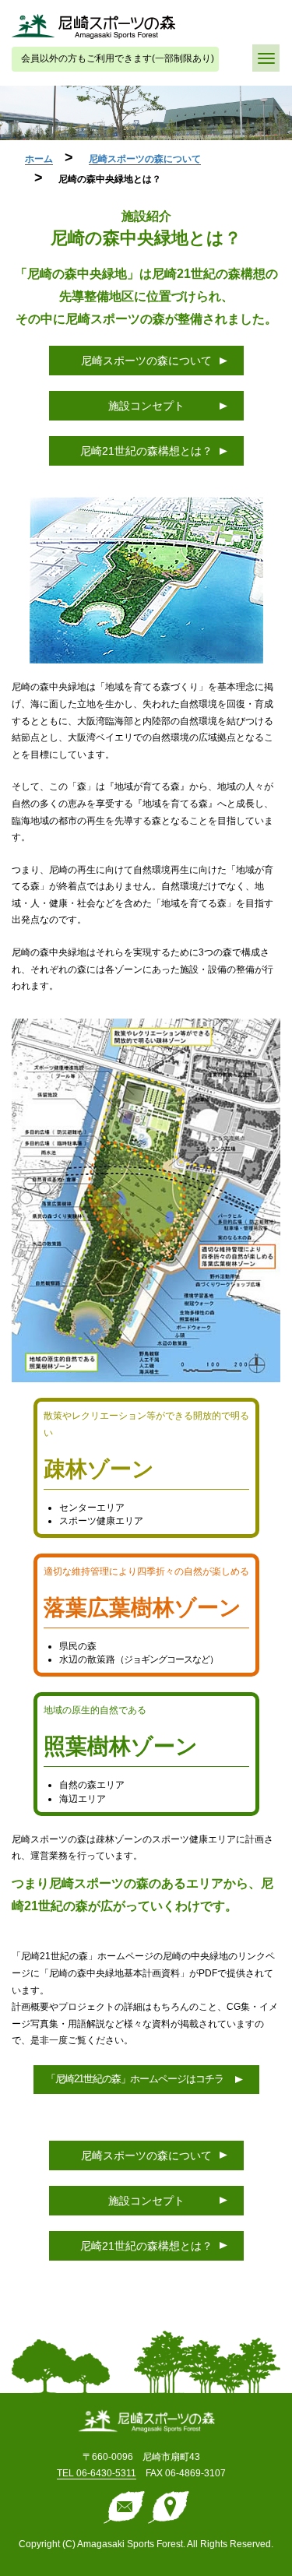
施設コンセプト (146, 406)
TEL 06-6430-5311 (97, 2473)
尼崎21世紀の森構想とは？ (146, 451)
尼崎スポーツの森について (145, 159)
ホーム (39, 159)
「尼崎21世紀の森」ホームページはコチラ (135, 2079)
